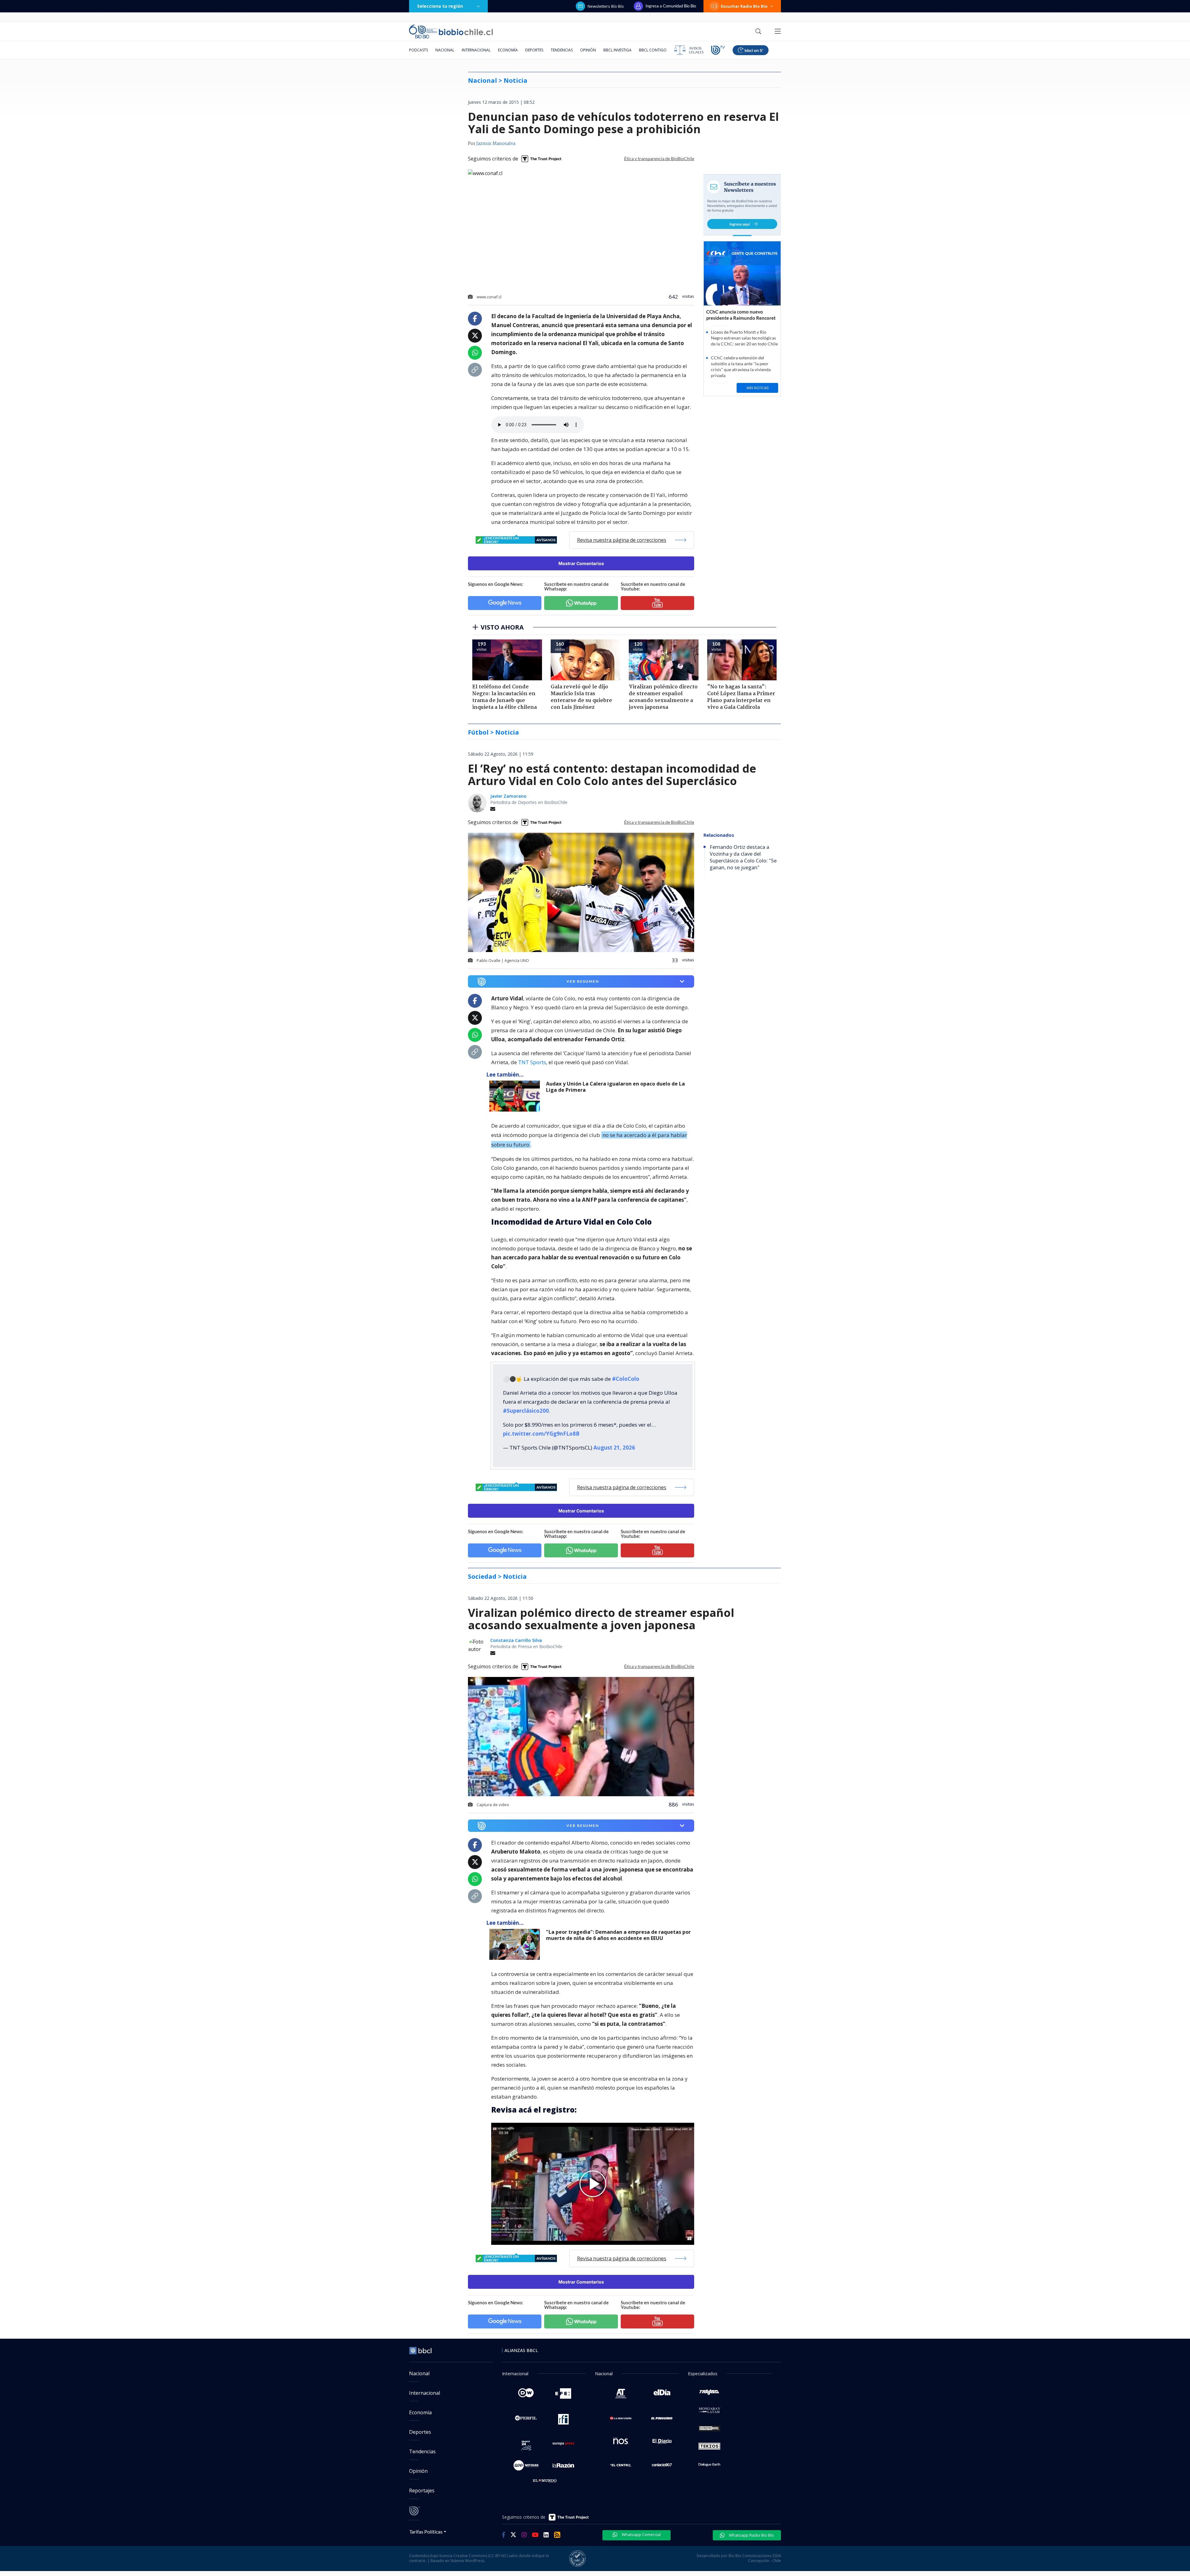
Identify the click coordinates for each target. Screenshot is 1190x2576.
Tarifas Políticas (426, 2532)
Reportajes (422, 2490)
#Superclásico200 (526, 1411)
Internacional (476, 50)
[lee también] (516, 1096)
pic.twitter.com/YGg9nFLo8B (541, 1434)
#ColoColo (626, 1379)
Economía (508, 50)
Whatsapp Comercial (641, 2534)
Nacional (445, 50)
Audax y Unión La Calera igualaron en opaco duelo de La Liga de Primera (615, 1087)
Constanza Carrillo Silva (516, 1640)
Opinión (588, 50)
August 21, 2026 (614, 1448)
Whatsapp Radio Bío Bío (751, 2535)
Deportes (534, 50)
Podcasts (419, 50)
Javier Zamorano (508, 796)
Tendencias (562, 50)
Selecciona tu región (440, 6)
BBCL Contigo (653, 50)
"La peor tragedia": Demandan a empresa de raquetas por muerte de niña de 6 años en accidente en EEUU (618, 1935)
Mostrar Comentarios (581, 563)
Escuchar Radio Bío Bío (744, 6)
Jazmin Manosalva (496, 144)
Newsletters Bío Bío (606, 6)
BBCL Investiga (617, 50)
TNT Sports (532, 1062)
